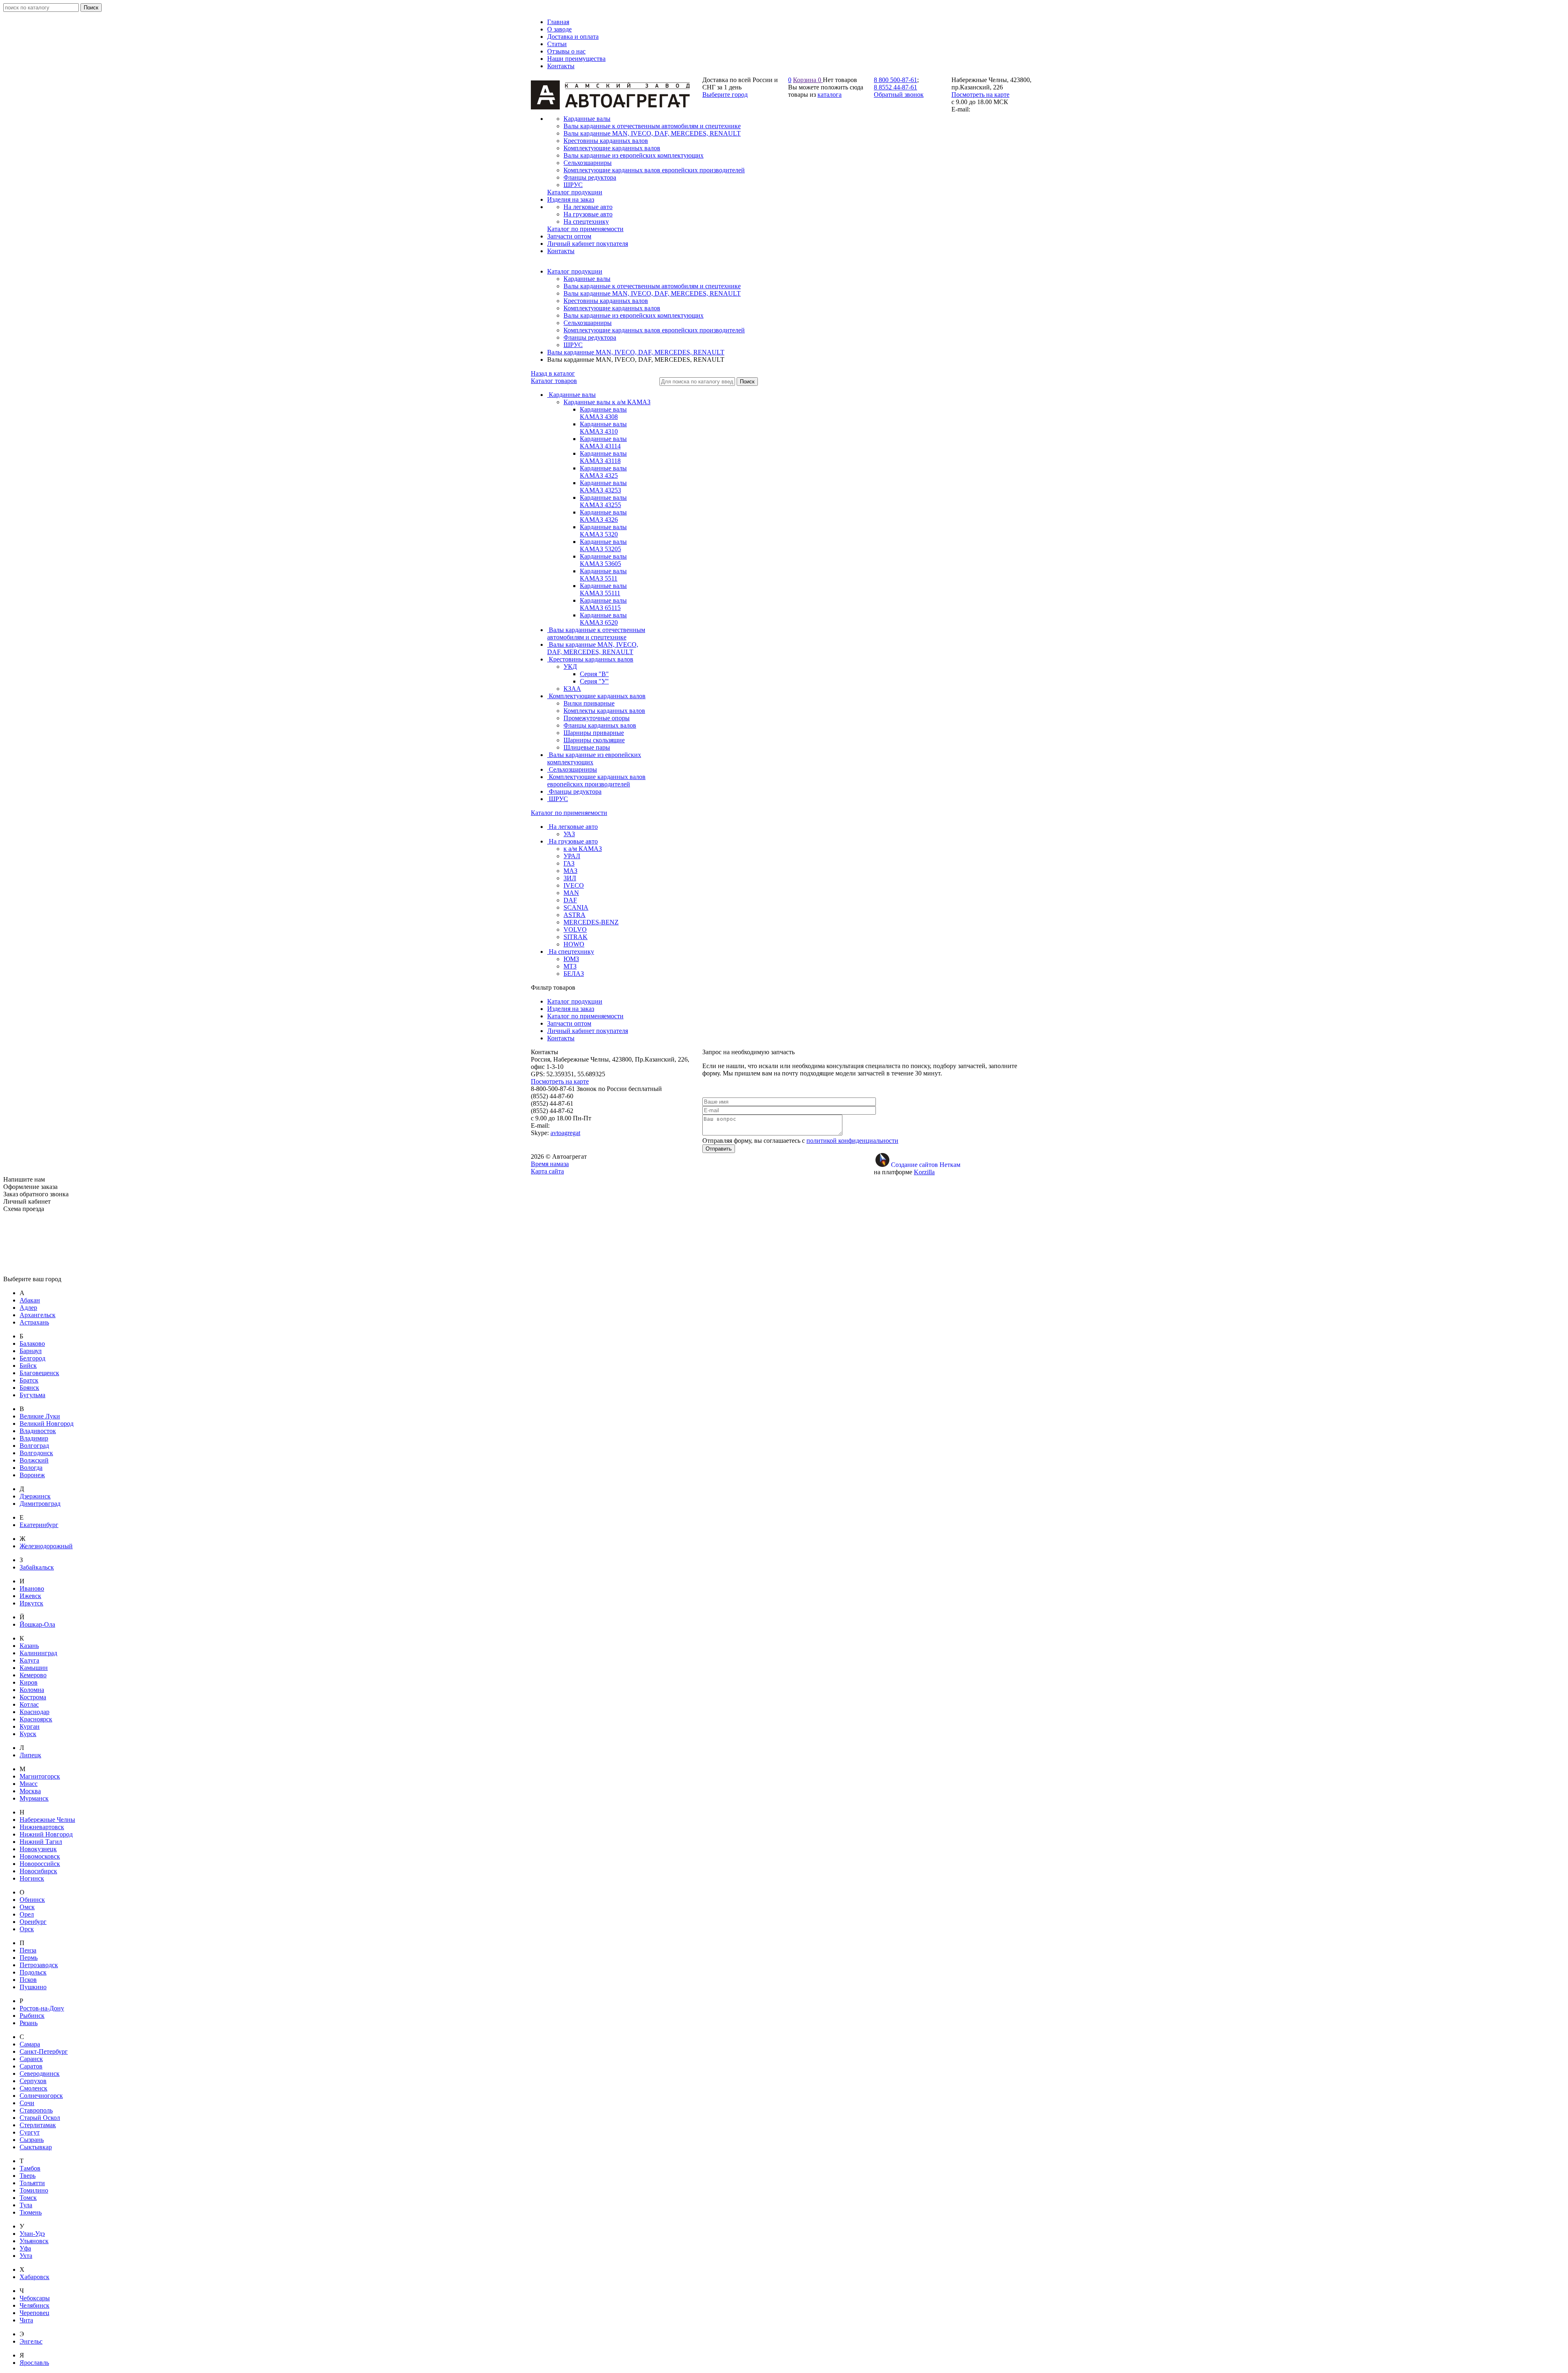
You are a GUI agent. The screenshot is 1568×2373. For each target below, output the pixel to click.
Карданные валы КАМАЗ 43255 (603, 501)
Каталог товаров (554, 381)
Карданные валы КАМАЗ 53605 (603, 560)
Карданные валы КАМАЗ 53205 (603, 545)
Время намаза (550, 1164)
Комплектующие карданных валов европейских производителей (654, 330)
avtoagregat (565, 1133)
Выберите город (725, 95)
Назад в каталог (553, 373)
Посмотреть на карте (980, 95)
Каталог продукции (575, 271)
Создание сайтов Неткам (926, 1165)
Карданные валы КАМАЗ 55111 (603, 589)
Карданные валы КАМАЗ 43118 (603, 457)
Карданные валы (587, 279)
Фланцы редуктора (590, 337)
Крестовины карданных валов (606, 301)
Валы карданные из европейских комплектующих (634, 315)
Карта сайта (547, 1171)
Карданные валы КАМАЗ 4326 (603, 516)
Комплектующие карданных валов (612, 308)
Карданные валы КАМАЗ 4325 (603, 472)
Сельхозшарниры (588, 323)
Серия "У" (594, 681)
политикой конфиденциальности (852, 1141)
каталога (830, 95)
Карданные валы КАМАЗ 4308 (603, 413)
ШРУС (573, 345)
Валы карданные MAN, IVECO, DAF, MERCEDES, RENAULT (652, 293)
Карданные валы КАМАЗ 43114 (603, 442)
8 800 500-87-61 (895, 80)
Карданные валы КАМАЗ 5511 (603, 575)
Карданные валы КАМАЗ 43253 (603, 486)
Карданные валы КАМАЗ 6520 (603, 619)
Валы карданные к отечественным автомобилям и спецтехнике (652, 286)
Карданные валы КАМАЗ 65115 (603, 604)
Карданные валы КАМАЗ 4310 (603, 428)
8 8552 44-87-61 (895, 87)
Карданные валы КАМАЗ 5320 (603, 531)
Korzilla (924, 1172)
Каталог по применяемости (569, 813)
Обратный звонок (899, 95)
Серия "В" (594, 674)
